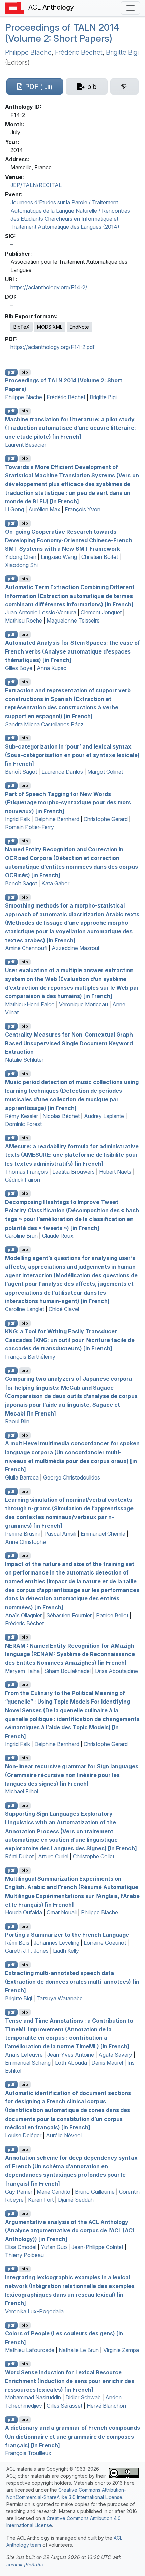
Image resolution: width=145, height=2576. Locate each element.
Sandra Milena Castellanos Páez (44, 724)
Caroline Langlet (25, 1309)
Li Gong (14, 509)
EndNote (79, 327)
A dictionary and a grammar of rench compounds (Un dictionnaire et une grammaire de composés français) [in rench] (72, 2436)
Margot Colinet (105, 772)
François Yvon (83, 509)
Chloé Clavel (64, 1309)
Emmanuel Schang (28, 2063)
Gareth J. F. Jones (27, 1951)
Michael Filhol (22, 1791)
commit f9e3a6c (25, 2564)
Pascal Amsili (60, 1534)
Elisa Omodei (21, 2247)
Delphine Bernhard (57, 819)
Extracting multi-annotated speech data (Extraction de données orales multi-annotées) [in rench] (72, 1982)
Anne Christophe (25, 1542)
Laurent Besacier (26, 445)
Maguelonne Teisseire (73, 621)
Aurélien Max (44, 509)
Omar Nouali (62, 1912)
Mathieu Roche (24, 621)
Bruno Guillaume (95, 2192)
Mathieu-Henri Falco (30, 1004)
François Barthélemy (30, 1357)
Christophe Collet (94, 1856)
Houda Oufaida (24, 1912)
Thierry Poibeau (24, 2255)
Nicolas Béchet (61, 1116)
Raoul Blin (17, 1421)
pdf (11, 372)
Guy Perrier (19, 2192)
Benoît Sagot (21, 772)
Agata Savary (115, 2055)
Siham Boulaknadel (67, 1671)
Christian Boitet (100, 557)
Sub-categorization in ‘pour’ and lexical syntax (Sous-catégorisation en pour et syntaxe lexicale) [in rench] (72, 755)
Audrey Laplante (104, 1116)
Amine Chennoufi (26, 948)
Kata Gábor (55, 883)
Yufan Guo (54, 2247)
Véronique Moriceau (83, 1004)
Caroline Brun (21, 1236)
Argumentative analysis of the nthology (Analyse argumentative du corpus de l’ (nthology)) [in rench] (70, 2230)
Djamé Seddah (76, 2200)
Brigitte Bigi (122, 52)
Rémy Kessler (22, 1116)
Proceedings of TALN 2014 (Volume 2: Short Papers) (62, 33)
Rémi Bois (17, 1943)
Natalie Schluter (24, 1060)
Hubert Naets (115, 1172)
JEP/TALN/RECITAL (36, 185)
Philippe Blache (28, 52)
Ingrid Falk (18, 819)
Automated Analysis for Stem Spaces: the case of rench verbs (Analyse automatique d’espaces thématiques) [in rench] (72, 651)
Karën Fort (41, 2200)
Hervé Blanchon (106, 2406)
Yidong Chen (21, 557)
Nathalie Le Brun (79, 2350)
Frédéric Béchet (79, 52)
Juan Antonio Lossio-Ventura (41, 612)
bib (25, 372)
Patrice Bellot (112, 1615)
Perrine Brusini (22, 1534)
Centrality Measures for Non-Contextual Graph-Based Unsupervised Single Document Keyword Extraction (70, 1043)
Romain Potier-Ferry (30, 827)
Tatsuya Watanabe (60, 1998)
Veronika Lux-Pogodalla (34, 2311)
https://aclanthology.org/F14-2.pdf (53, 347)
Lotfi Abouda (71, 2063)
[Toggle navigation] (130, 8)
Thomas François (26, 1172)
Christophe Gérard (106, 819)
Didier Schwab (83, 2397)
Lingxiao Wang (59, 557)
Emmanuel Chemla (103, 1534)
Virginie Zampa (121, 2350)
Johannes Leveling (56, 1943)
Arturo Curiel (53, 1856)
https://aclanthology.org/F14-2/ (49, 287)
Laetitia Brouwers (74, 1172)
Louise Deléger (23, 2135)
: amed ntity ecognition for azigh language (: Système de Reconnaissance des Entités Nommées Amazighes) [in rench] (70, 1654)
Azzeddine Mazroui (75, 948)
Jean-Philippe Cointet (97, 2247)
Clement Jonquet (101, 612)
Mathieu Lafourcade (30, 2350)
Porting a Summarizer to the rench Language (67, 1935)
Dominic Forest (23, 1124)
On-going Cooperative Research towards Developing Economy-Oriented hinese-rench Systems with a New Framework (69, 540)
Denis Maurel (107, 2063)
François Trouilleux (28, 2453)
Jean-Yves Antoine (71, 2055)
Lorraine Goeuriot (105, 1943)
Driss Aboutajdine (117, 1671)
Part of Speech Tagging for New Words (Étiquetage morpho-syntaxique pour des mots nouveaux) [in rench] (68, 802)
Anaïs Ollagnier (23, 1615)
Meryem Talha (22, 1671)
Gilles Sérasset (64, 2406)
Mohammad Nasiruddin (33, 2397)
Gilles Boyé (19, 668)
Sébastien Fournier (69, 1615)
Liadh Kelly (66, 1951)
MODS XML (50, 327)
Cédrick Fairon (23, 1180)
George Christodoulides (72, 1477)
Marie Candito (54, 2192)
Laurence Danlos (62, 772)
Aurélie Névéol (64, 2135)
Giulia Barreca (22, 1477)
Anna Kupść (52, 668)
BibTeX (22, 327)
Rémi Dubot (19, 1856)
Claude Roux (58, 1236)
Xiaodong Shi (21, 565)
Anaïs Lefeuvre (24, 2055)
